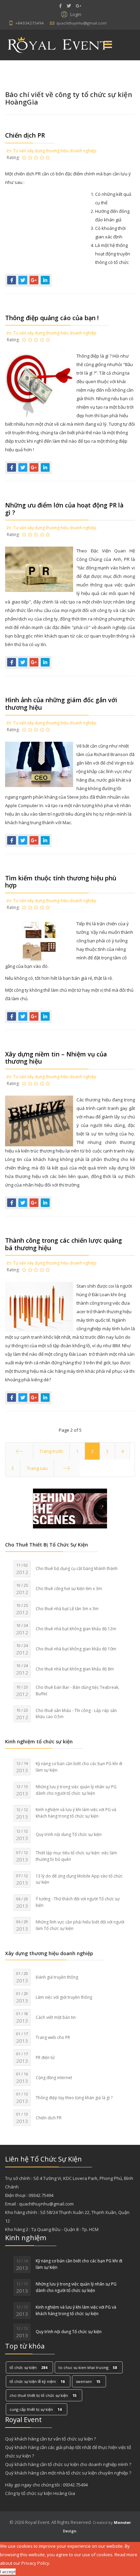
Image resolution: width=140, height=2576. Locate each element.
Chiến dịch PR (25, 135)
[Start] (19, 1451)
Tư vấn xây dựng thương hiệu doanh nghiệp (55, 151)
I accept (8, 2572)
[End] (67, 1468)
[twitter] (69, 6)
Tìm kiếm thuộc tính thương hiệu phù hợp (61, 882)
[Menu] (108, 45)
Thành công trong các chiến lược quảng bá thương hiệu (64, 1244)
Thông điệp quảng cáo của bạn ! (52, 318)
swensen (88, 2381)
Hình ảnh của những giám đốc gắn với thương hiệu (61, 704)
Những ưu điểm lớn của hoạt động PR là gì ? (64, 509)
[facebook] (60, 6)
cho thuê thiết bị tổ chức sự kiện (43, 2395)
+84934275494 (30, 23)
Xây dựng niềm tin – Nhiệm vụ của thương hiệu (56, 1058)
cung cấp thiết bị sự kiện (36, 2409)
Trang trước (51, 1451)
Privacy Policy (35, 2563)
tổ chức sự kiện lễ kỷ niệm (37, 2381)
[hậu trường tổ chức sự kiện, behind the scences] (70, 1509)
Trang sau (37, 1468)
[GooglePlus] (78, 6)
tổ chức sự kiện (28, 2367)
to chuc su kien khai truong (88, 2367)
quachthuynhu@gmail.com (82, 23)
